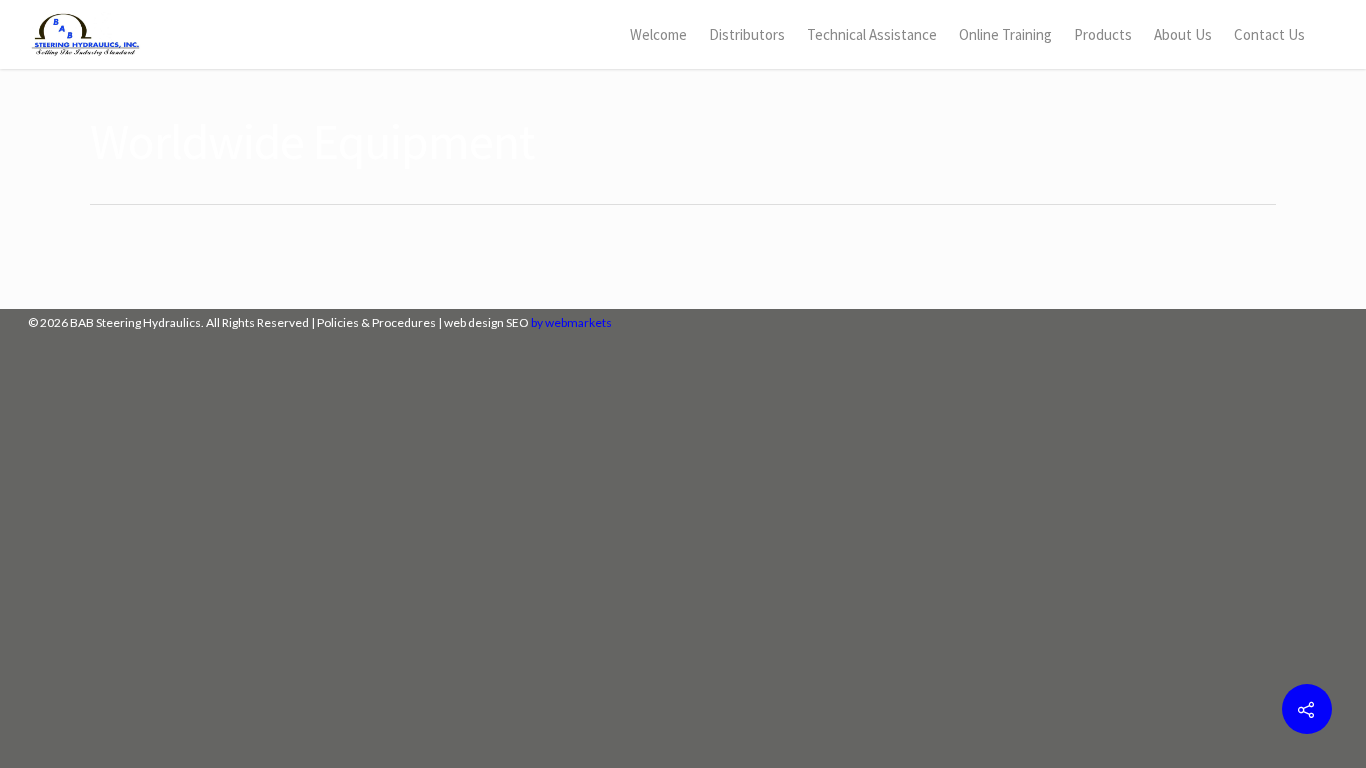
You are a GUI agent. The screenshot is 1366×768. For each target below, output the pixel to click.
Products (1103, 34)
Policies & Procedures (376, 322)
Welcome (658, 34)
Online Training (1005, 34)
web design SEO (486, 322)
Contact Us (1269, 34)
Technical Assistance (872, 34)
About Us (1183, 34)
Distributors (747, 34)
